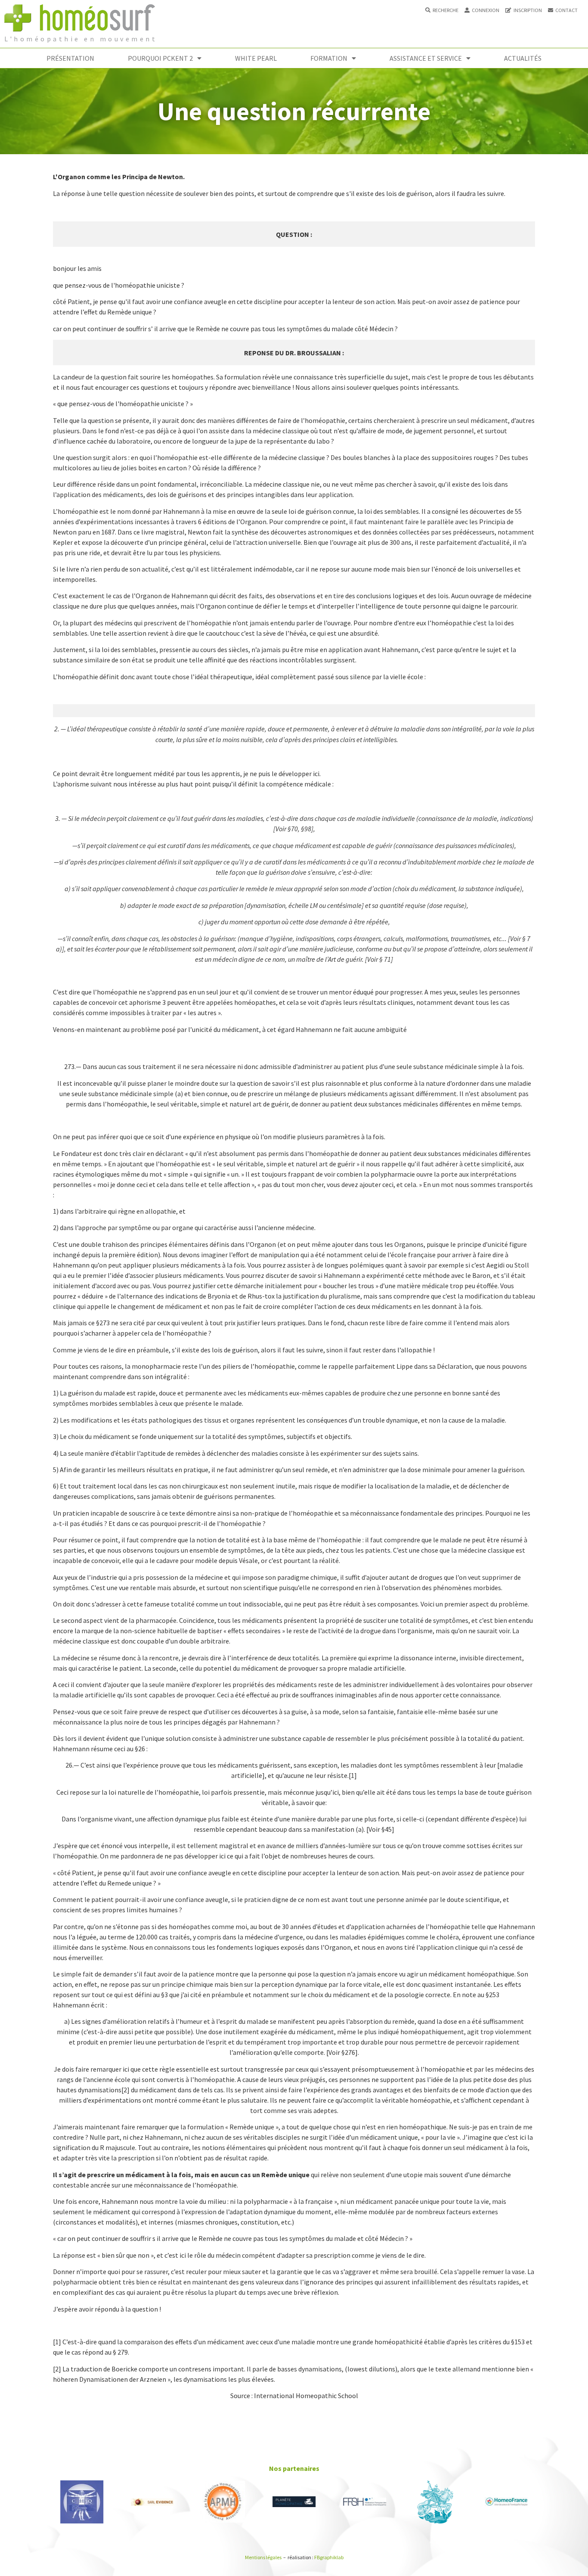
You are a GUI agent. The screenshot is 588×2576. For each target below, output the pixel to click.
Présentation (70, 58)
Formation (329, 58)
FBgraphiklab (329, 2557)
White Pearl (256, 58)
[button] (442, 10)
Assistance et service (426, 58)
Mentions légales (263, 2557)
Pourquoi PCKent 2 (160, 58)
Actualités (523, 58)
